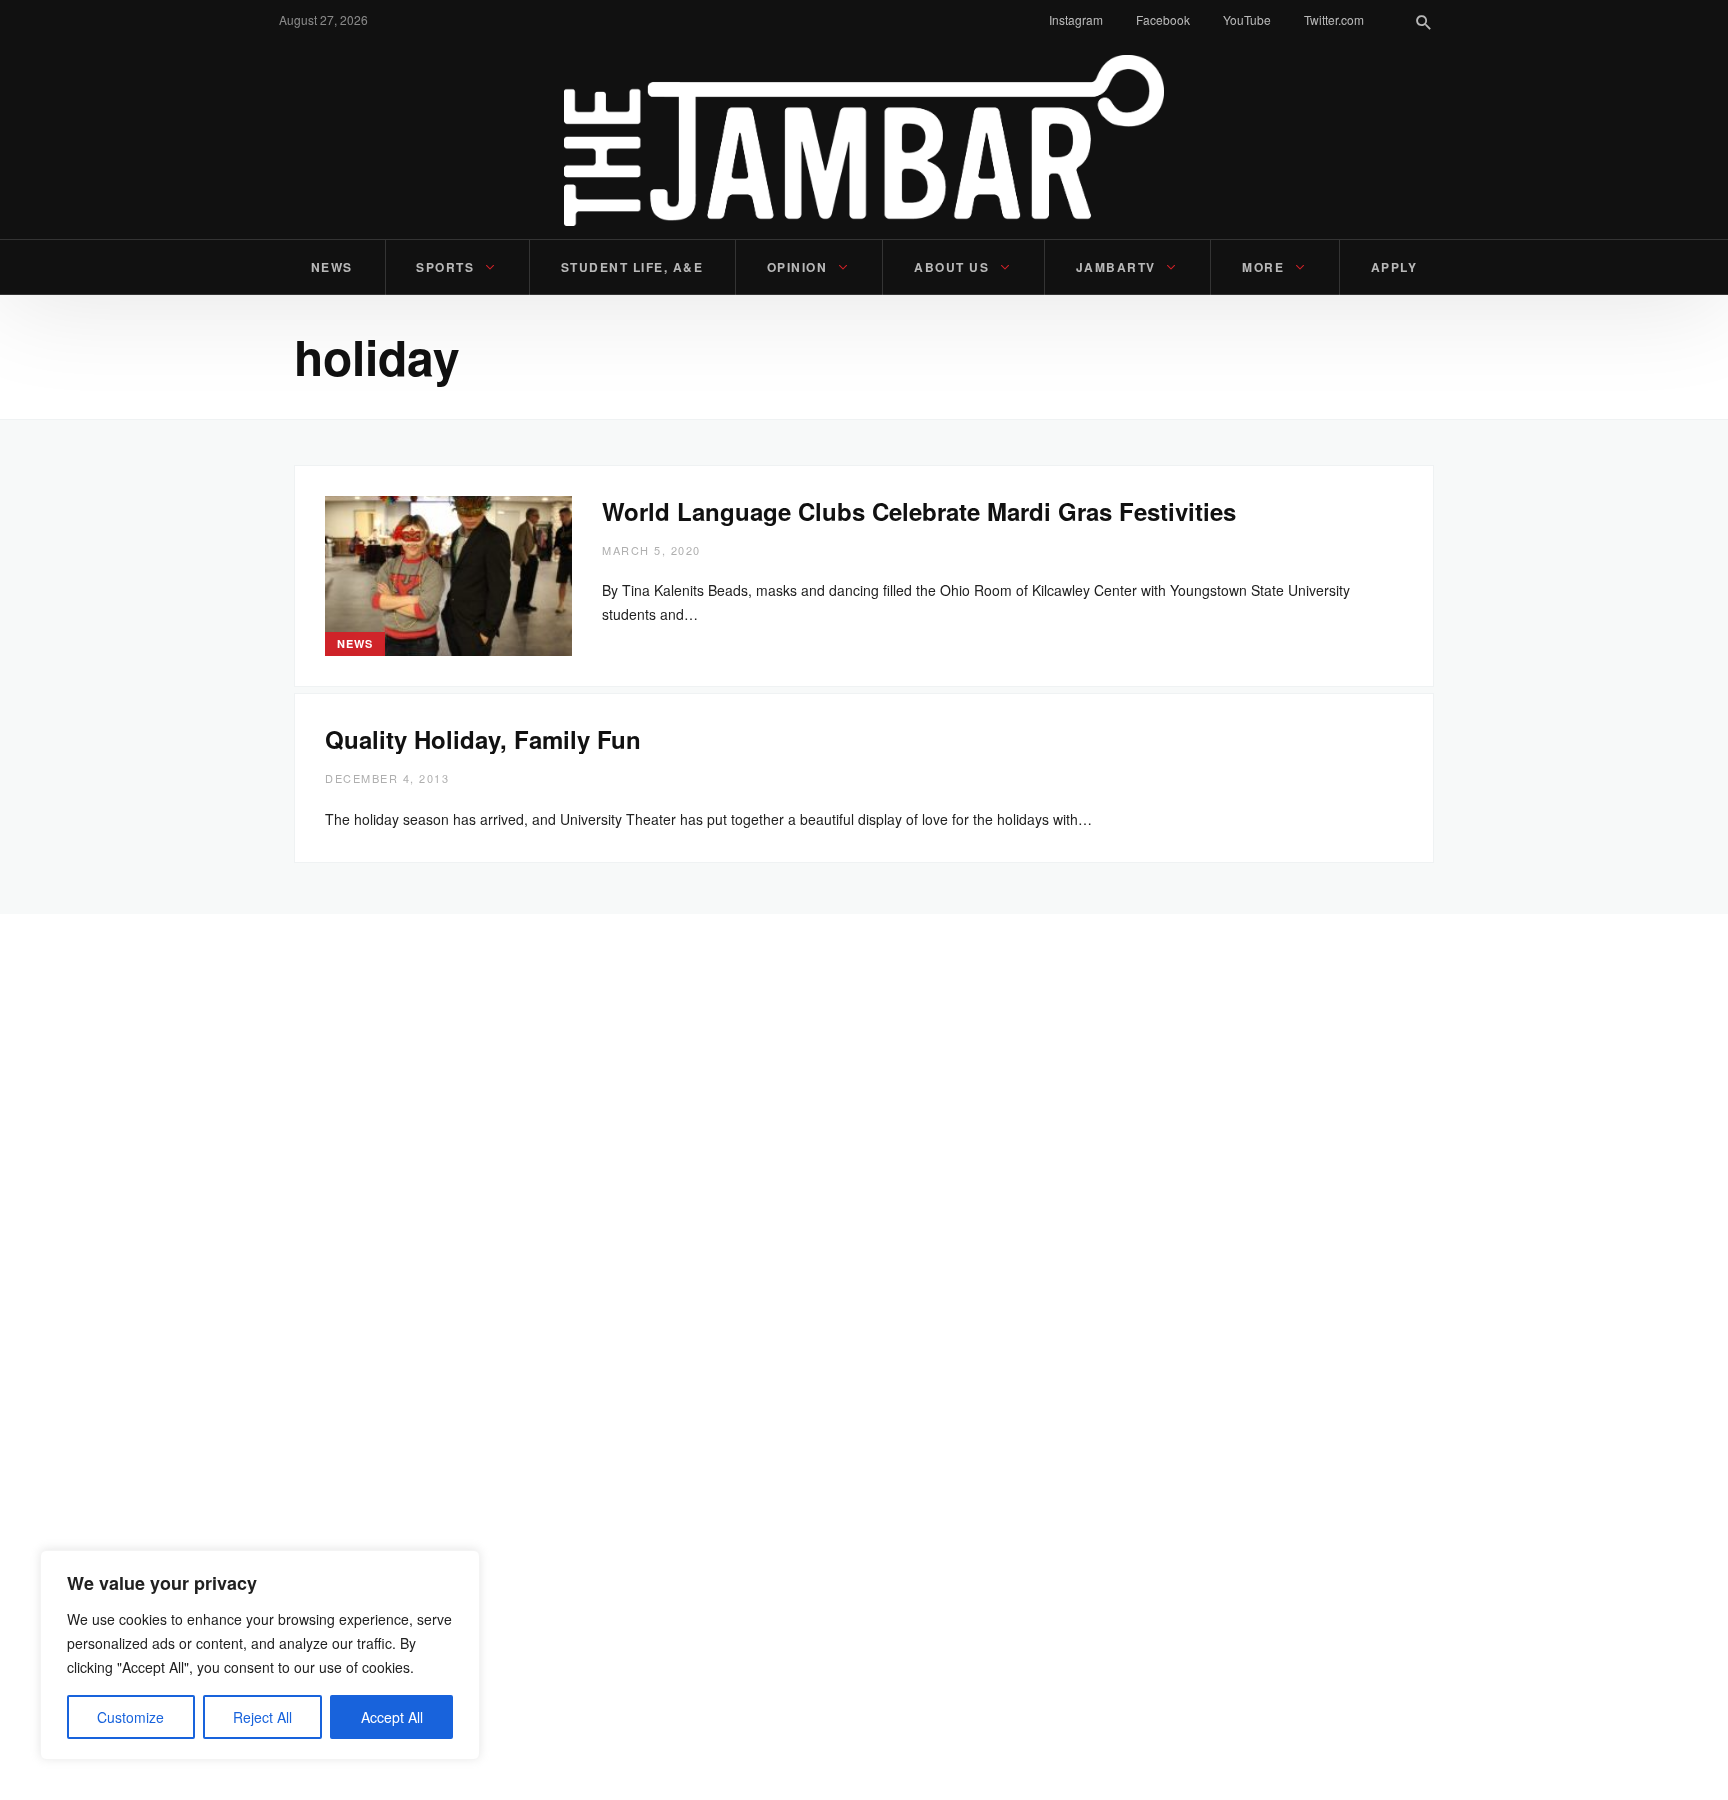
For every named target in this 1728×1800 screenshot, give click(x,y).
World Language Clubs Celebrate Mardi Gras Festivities (922, 511)
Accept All (392, 1717)
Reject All (262, 1717)
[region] (260, 1655)
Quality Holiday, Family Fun (483, 739)
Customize (130, 1717)
